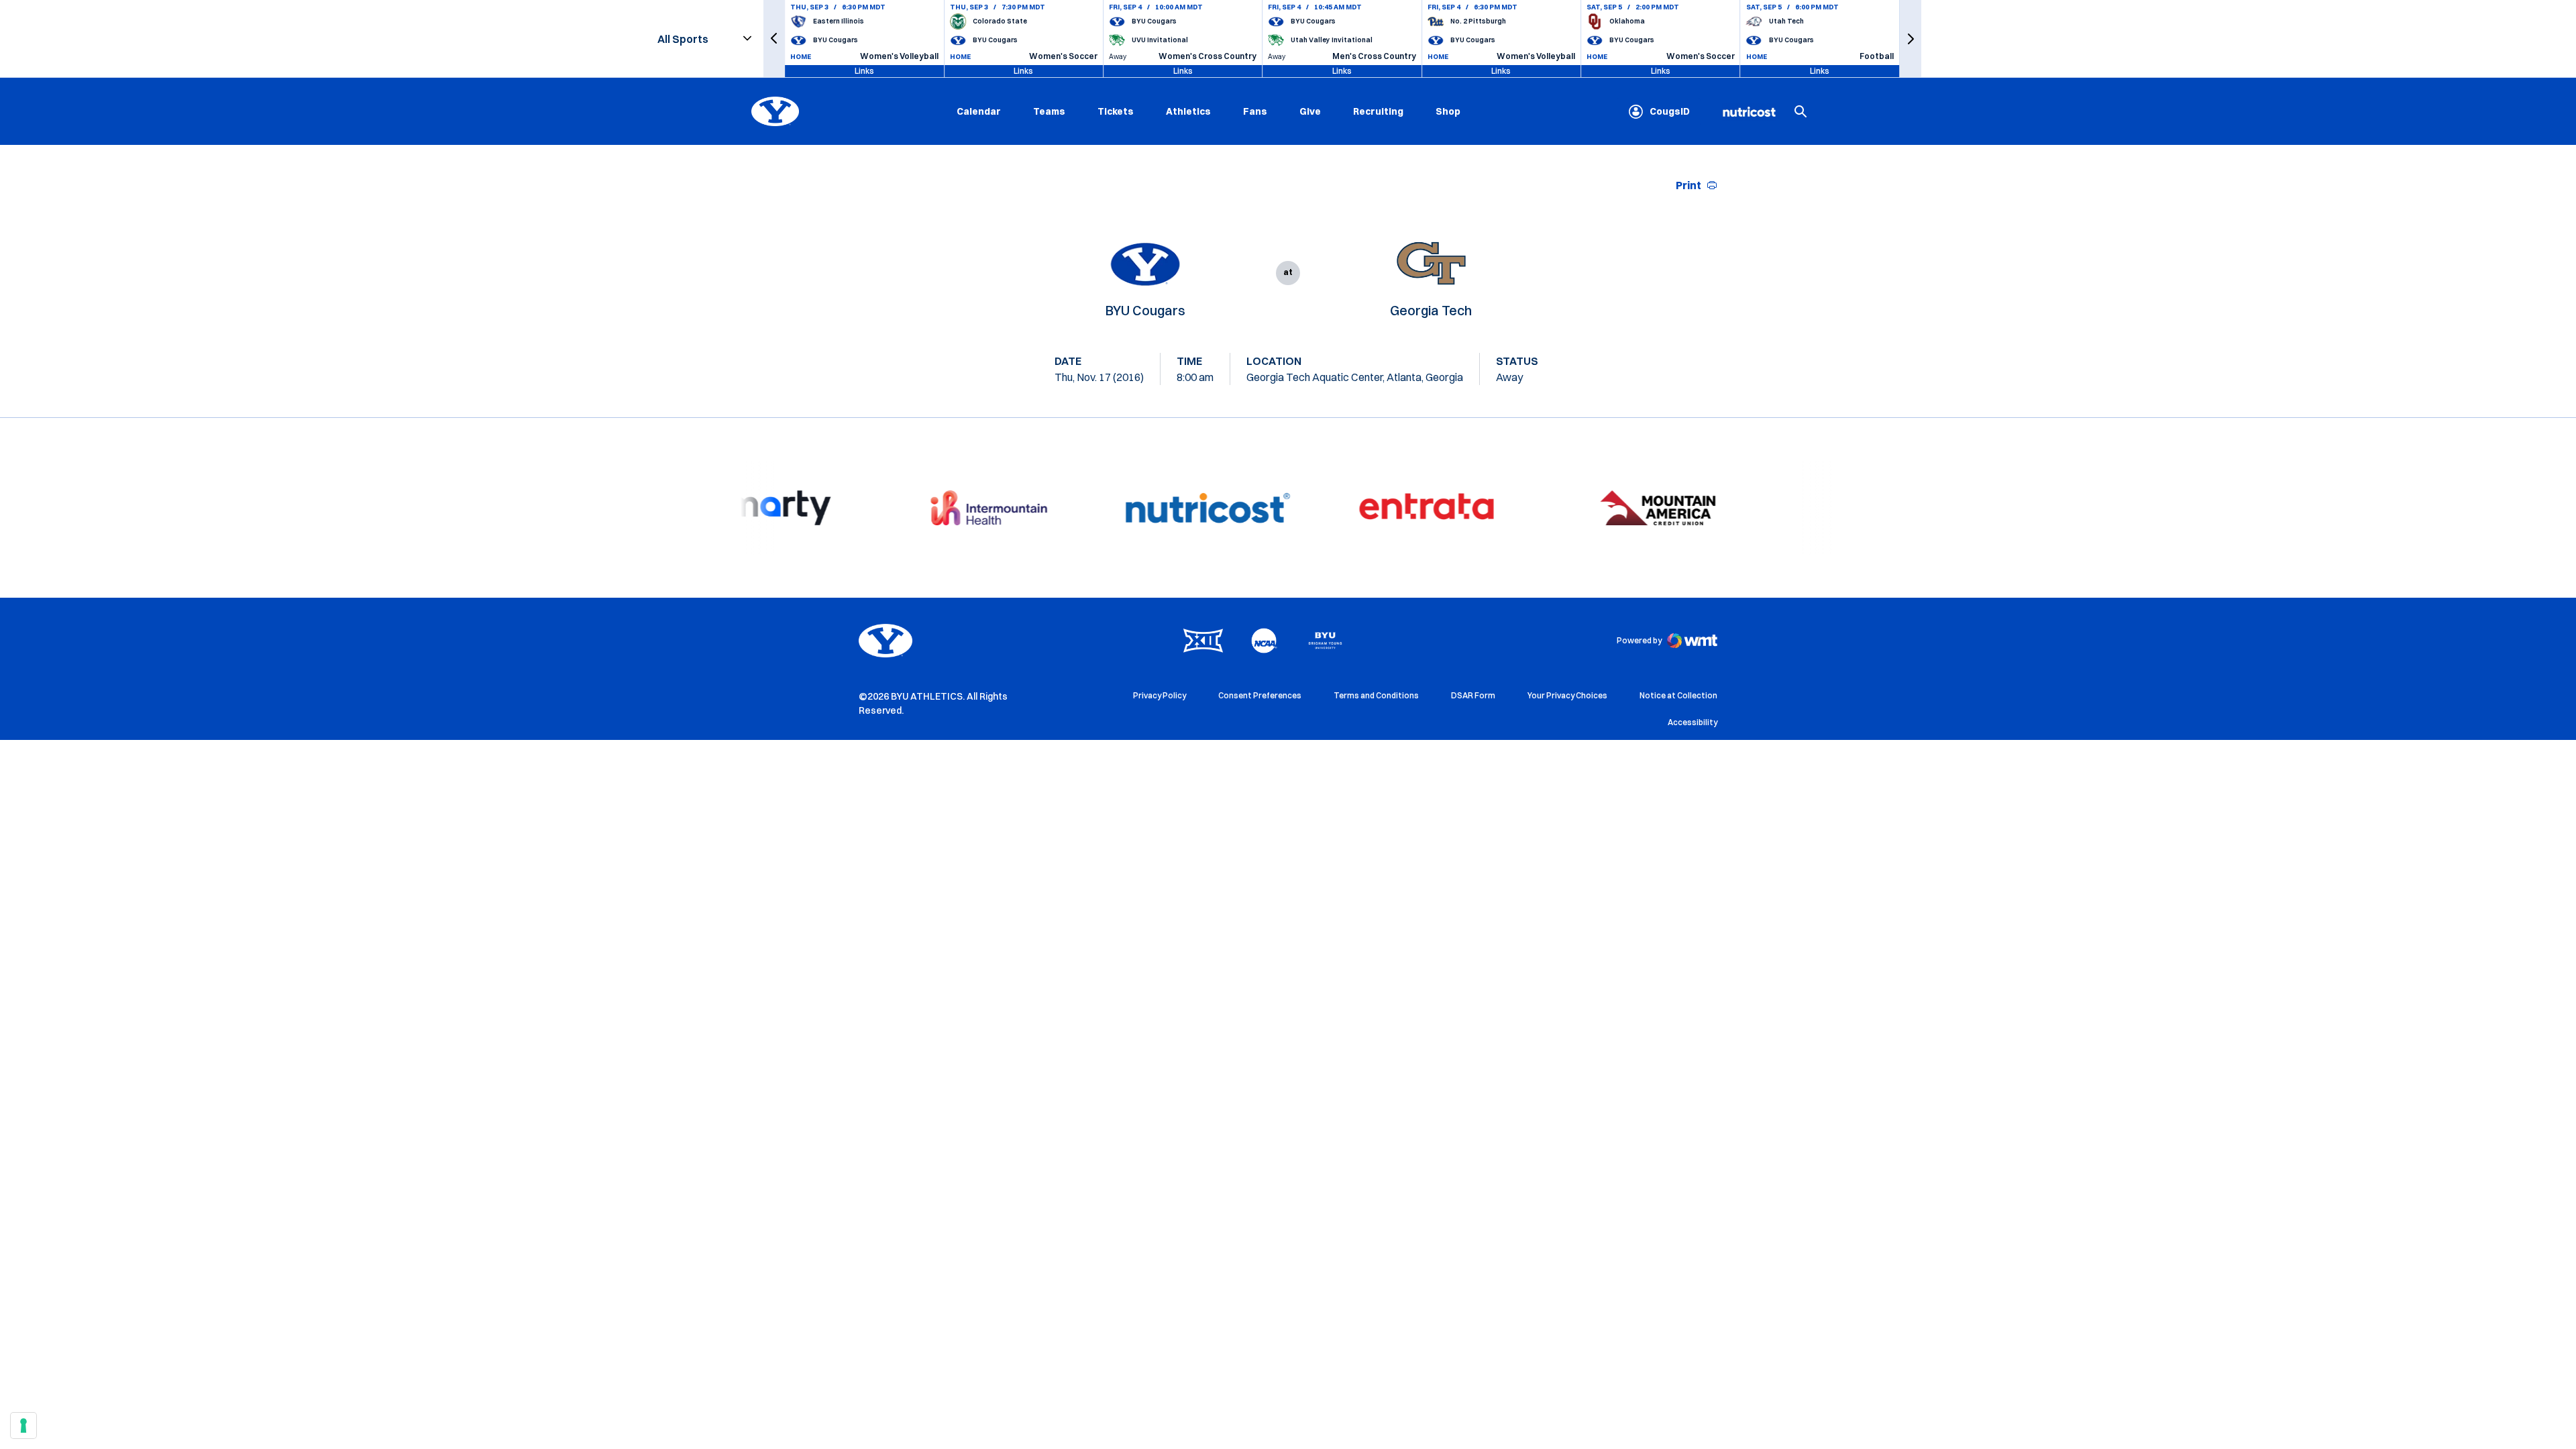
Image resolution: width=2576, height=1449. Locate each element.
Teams (1049, 111)
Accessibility (1693, 722)
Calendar (979, 111)
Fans (1255, 111)
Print (1688, 185)
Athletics (1188, 111)
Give (1310, 111)
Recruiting (1378, 111)
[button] (774, 39)
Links (864, 71)
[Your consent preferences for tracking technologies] (23, 1426)
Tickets (1116, 111)
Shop (1448, 111)
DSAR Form (1473, 695)
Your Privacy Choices (1567, 695)
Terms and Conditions (1376, 695)
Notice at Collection (1678, 695)
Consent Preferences (1260, 695)
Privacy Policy (1160, 695)
